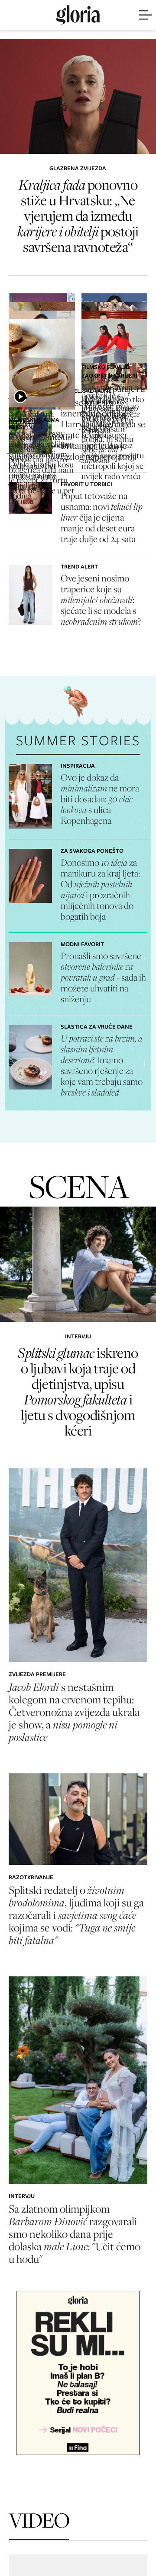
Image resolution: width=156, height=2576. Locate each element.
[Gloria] (78, 15)
